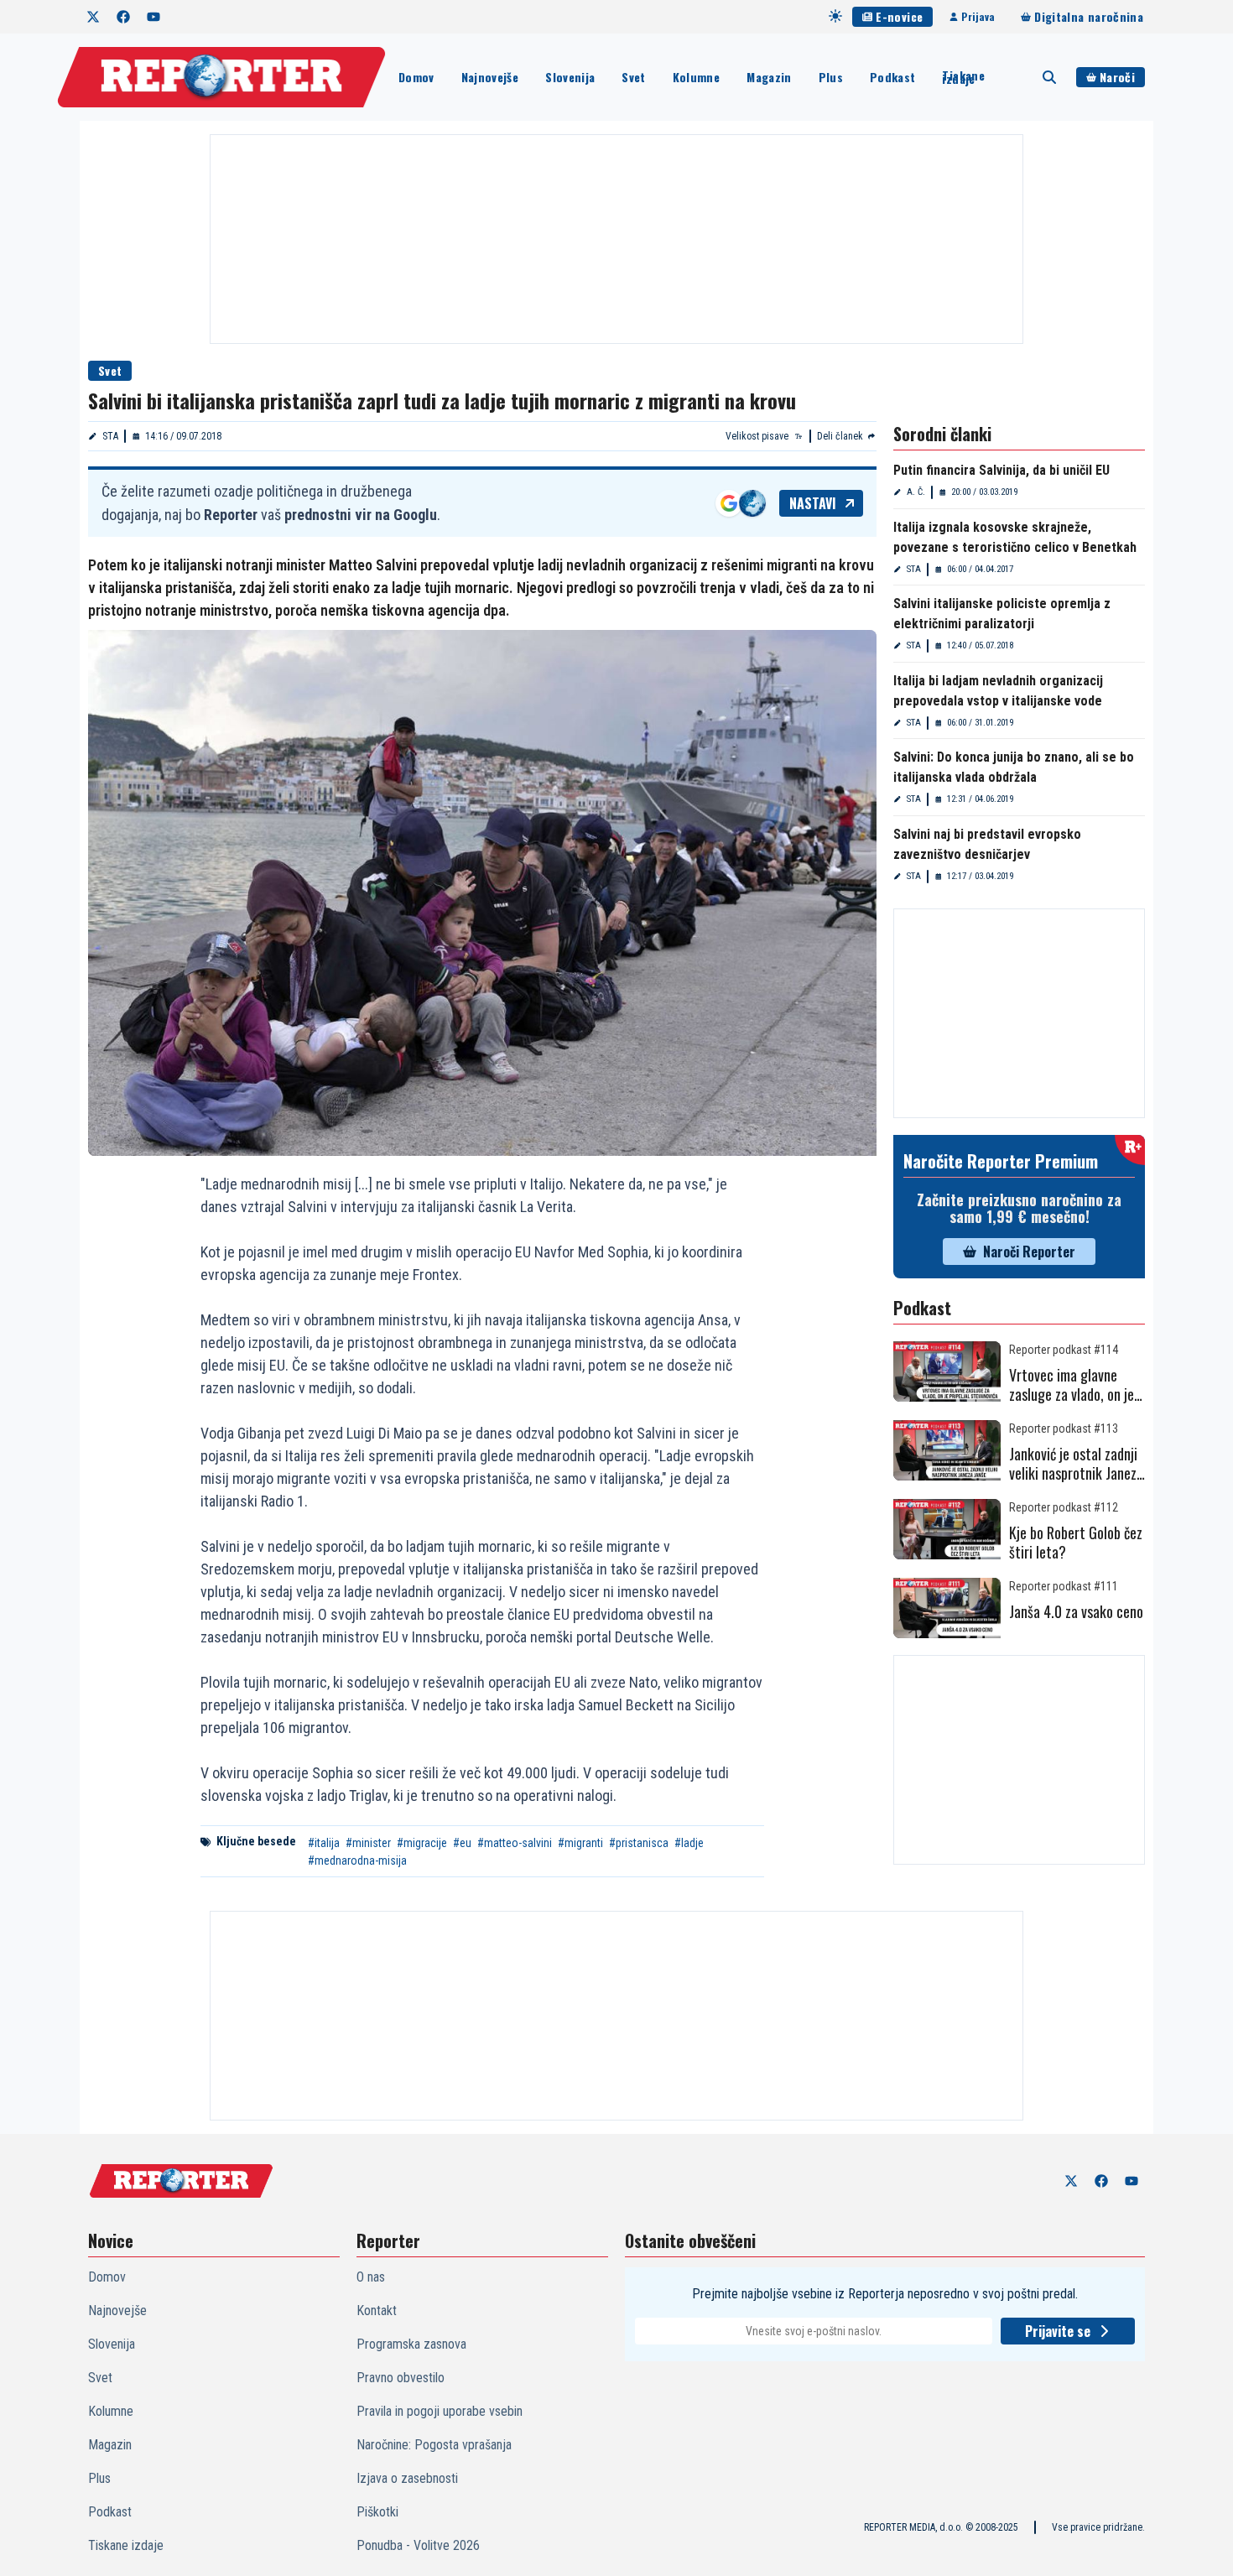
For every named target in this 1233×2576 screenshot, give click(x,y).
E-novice (899, 16)
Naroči (1117, 77)
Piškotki (377, 2512)
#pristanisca (639, 1843)
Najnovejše (490, 77)
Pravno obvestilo (401, 2378)
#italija (324, 1843)
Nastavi (813, 503)
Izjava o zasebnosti (407, 2478)
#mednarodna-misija (357, 1860)
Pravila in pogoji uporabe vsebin (440, 2411)
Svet (633, 77)
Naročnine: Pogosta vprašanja (434, 2445)
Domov (416, 77)
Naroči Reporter (1029, 1252)
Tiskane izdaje (963, 77)
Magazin (769, 77)
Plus (831, 77)
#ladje (689, 1843)
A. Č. (916, 492)
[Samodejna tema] (835, 16)
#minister (368, 1843)
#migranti (580, 1843)
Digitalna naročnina (1089, 16)
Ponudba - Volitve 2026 (418, 2545)
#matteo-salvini (515, 1843)
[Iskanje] (1049, 77)
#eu (462, 1843)
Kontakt (377, 2311)
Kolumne (696, 77)
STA (110, 436)
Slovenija (570, 77)
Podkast (892, 77)
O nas (371, 2277)
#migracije (422, 1843)
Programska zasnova (411, 2344)
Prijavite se (1058, 2331)
